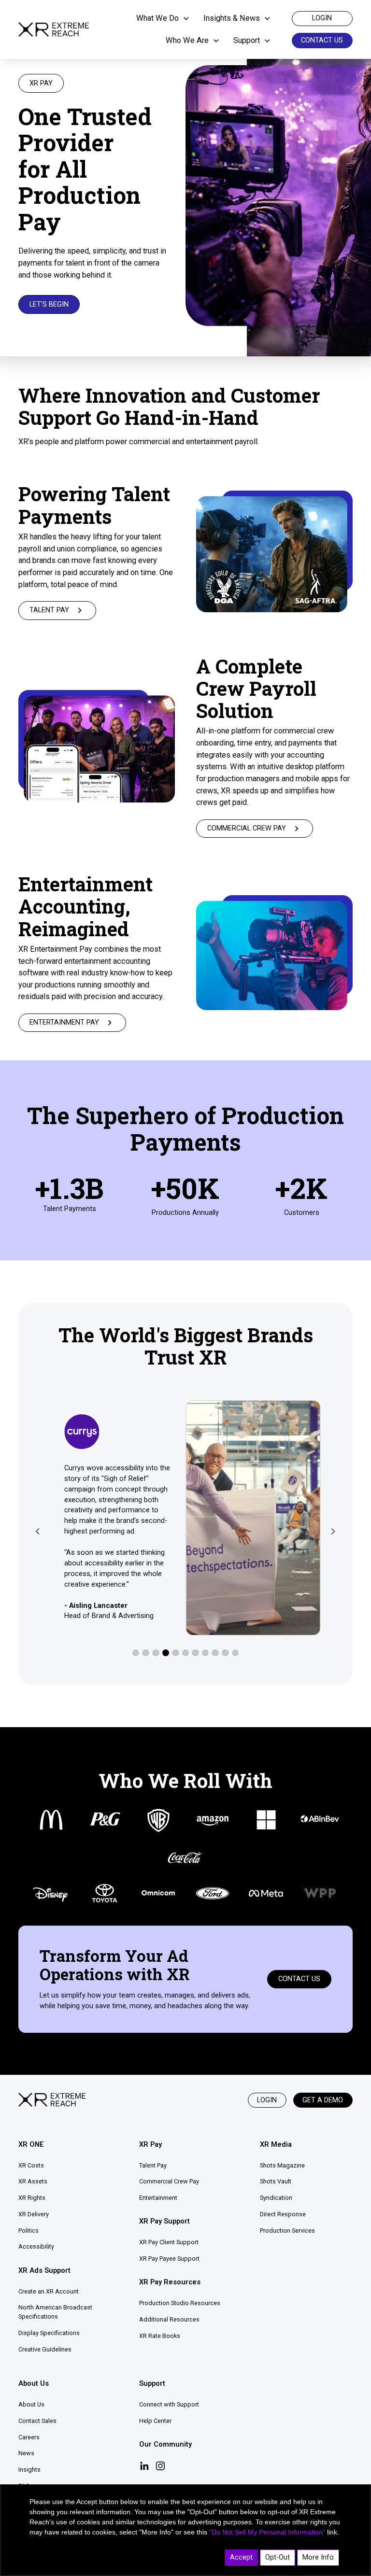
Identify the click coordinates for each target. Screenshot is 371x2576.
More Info (318, 2557)
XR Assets (33, 2181)
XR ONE (31, 2144)
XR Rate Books (160, 2336)
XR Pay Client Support (169, 2242)
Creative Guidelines (45, 2349)
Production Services (287, 2231)
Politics (29, 2231)
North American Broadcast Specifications (55, 2312)
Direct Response (283, 2214)
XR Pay (150, 2144)
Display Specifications (49, 2333)
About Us (31, 2404)
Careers (29, 2437)
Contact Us (322, 40)
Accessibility (36, 2246)
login (322, 18)
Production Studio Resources (180, 2303)
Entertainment (158, 2198)
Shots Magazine (282, 2165)
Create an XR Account (49, 2291)
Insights (29, 2470)
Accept (241, 2557)
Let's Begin (49, 304)
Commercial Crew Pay (169, 2181)
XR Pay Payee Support (169, 2259)
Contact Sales (37, 2421)
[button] (166, 19)
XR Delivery (34, 2214)
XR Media (276, 2144)
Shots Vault (276, 2181)
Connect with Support (169, 2404)
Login (267, 2100)
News (26, 2453)
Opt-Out (278, 2557)
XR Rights (32, 2198)
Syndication (276, 2198)
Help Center (155, 2421)
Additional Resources (169, 2319)
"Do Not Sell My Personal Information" (267, 2532)
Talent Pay (153, 2165)
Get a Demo (323, 2100)
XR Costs (31, 2165)
